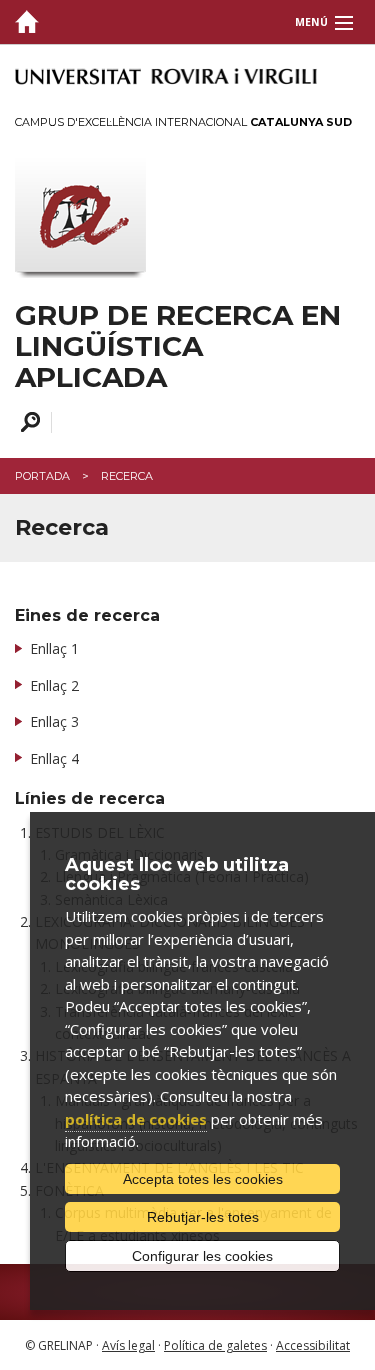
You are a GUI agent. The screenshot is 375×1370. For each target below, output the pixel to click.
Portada (42, 476)
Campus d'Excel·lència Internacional (183, 122)
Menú (311, 22)
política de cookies (136, 1119)
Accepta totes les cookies (203, 1179)
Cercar (27, 422)
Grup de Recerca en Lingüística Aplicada (178, 346)
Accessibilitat (313, 1345)
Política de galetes (215, 1345)
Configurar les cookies (202, 1256)
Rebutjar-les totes (203, 1217)
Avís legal (128, 1345)
